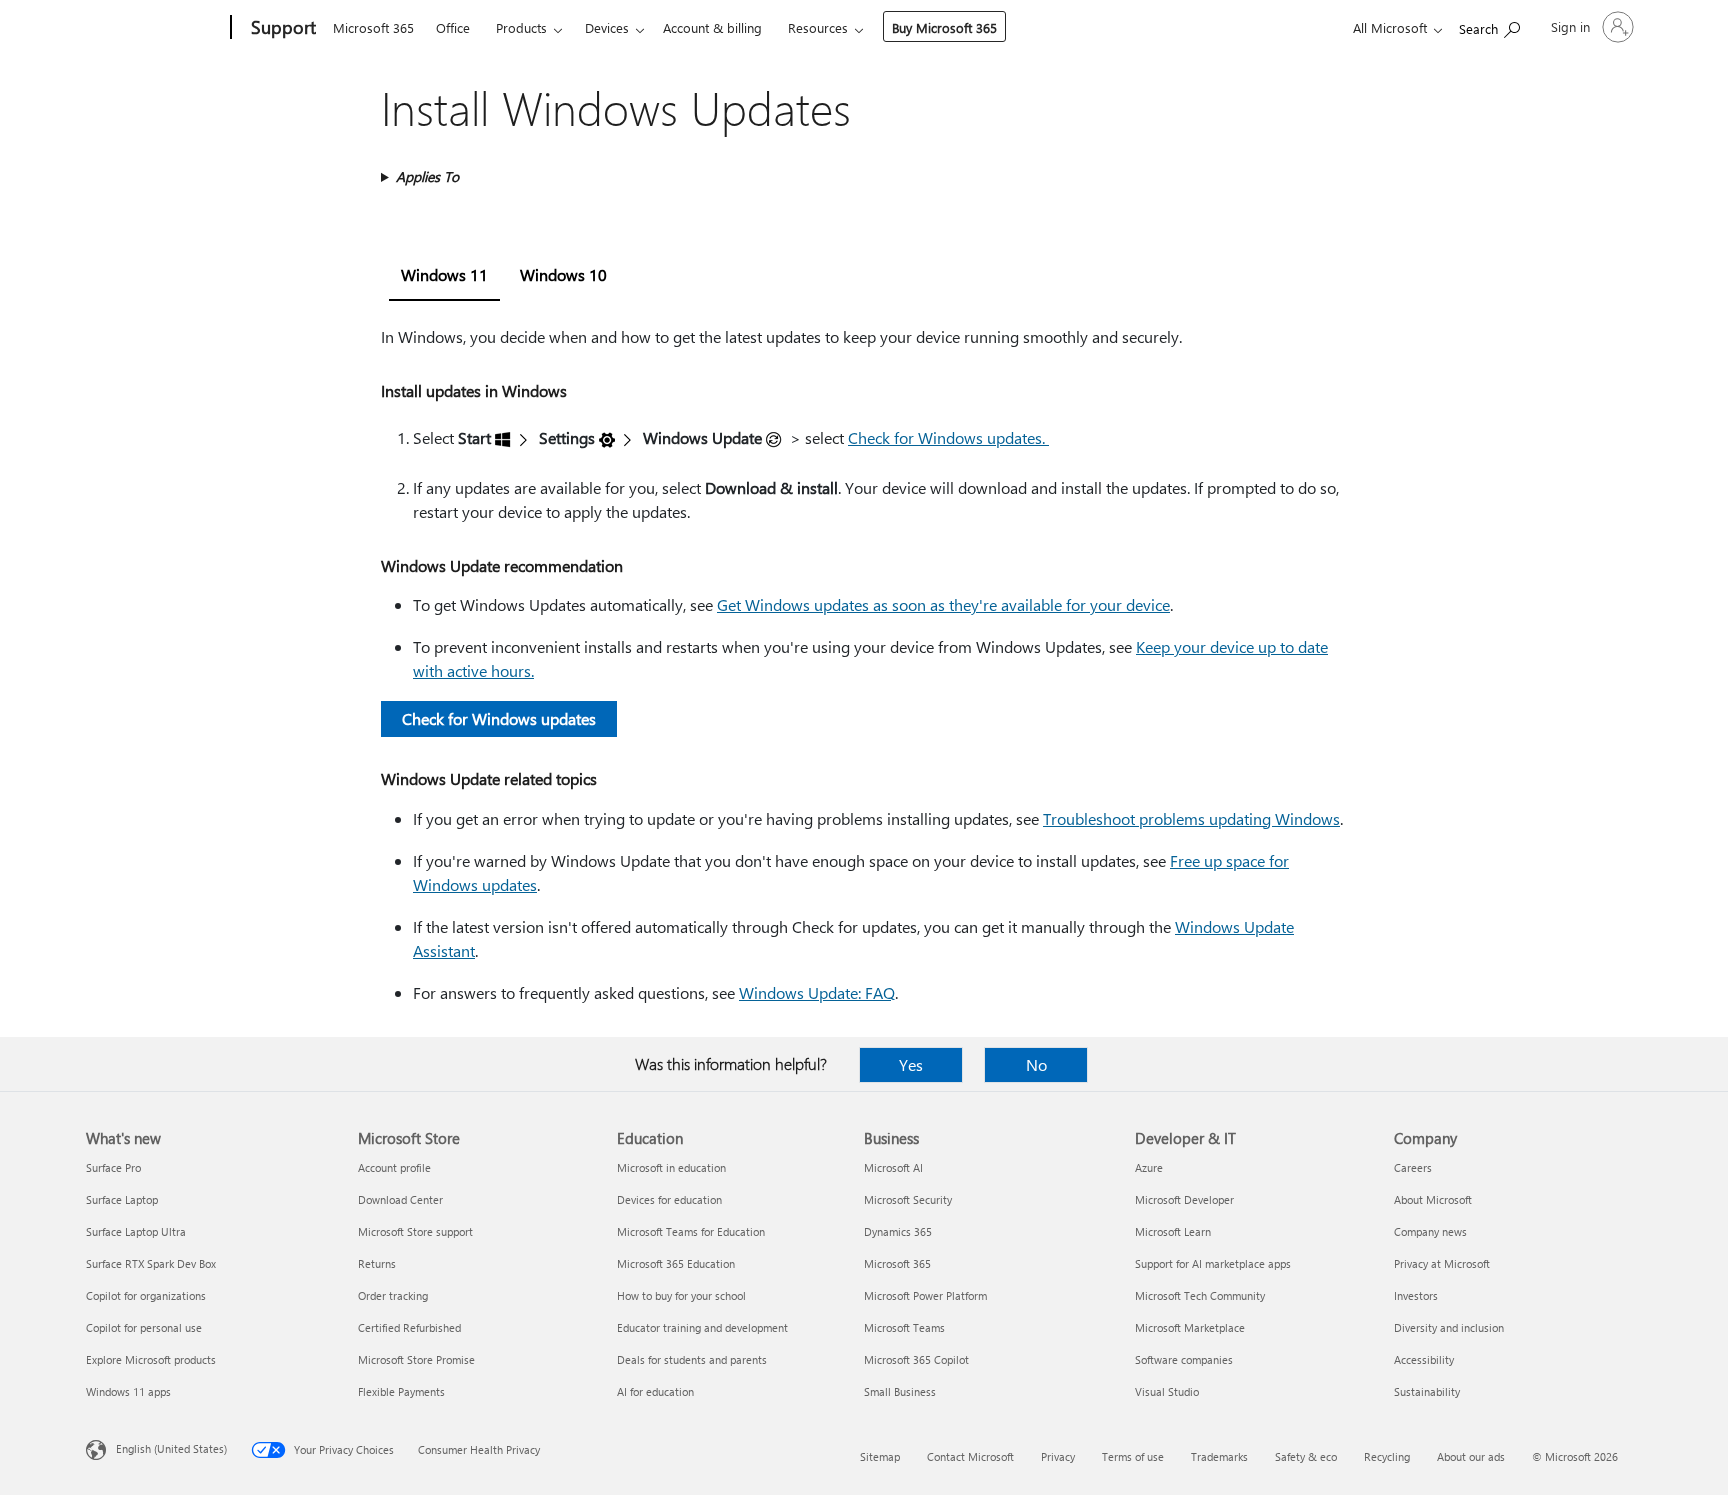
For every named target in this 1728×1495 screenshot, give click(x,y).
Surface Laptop (122, 1199)
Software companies (1184, 1359)
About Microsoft (1433, 1199)
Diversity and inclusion (1449, 1327)
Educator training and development (702, 1327)
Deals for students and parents (692, 1359)
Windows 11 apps (128, 1391)
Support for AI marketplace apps (1213, 1263)
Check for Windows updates (499, 718)
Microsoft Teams (904, 1327)
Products (521, 27)
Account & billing (712, 27)
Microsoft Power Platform (925, 1295)
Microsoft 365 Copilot (916, 1359)
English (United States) (171, 1448)
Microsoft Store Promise (416, 1359)
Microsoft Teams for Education (691, 1231)
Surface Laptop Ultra (136, 1231)
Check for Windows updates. (948, 437)
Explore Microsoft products (151, 1359)
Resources (818, 27)
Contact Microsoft (970, 1456)
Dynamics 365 (898, 1231)
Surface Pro (113, 1167)
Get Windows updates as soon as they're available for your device (943, 604)
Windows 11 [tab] (444, 274)
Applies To (427, 176)
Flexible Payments (401, 1391)
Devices (607, 27)
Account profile (394, 1167)
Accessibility (1424, 1359)
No (1036, 1064)
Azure (1149, 1167)
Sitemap (880, 1456)
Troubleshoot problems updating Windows (1191, 818)
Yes (911, 1064)
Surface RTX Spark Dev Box (151, 1263)
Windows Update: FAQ (817, 992)
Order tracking (393, 1295)
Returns (377, 1263)
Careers (1413, 1167)
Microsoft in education (671, 1167)
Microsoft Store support (415, 1231)
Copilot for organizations (146, 1295)
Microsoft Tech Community (1200, 1295)
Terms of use (1133, 1456)
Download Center (400, 1199)
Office (453, 27)
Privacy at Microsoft (1442, 1263)
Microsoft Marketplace (1190, 1327)
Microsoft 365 (373, 27)
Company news (1430, 1231)
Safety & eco (1306, 1456)
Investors (1416, 1295)
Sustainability (1427, 1391)
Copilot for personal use (144, 1327)
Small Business (900, 1391)
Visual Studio (1167, 1391)
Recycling (1387, 1456)
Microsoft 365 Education (676, 1263)
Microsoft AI (893, 1167)
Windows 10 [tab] (563, 274)
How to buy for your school (681, 1295)
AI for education (655, 1391)
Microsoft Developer (1184, 1199)
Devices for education (669, 1199)
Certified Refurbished (409, 1327)
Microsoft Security (908, 1199)
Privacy (1058, 1456)
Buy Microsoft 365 (944, 27)
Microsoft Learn (1173, 1231)
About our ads (1471, 1456)
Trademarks (1219, 1456)
